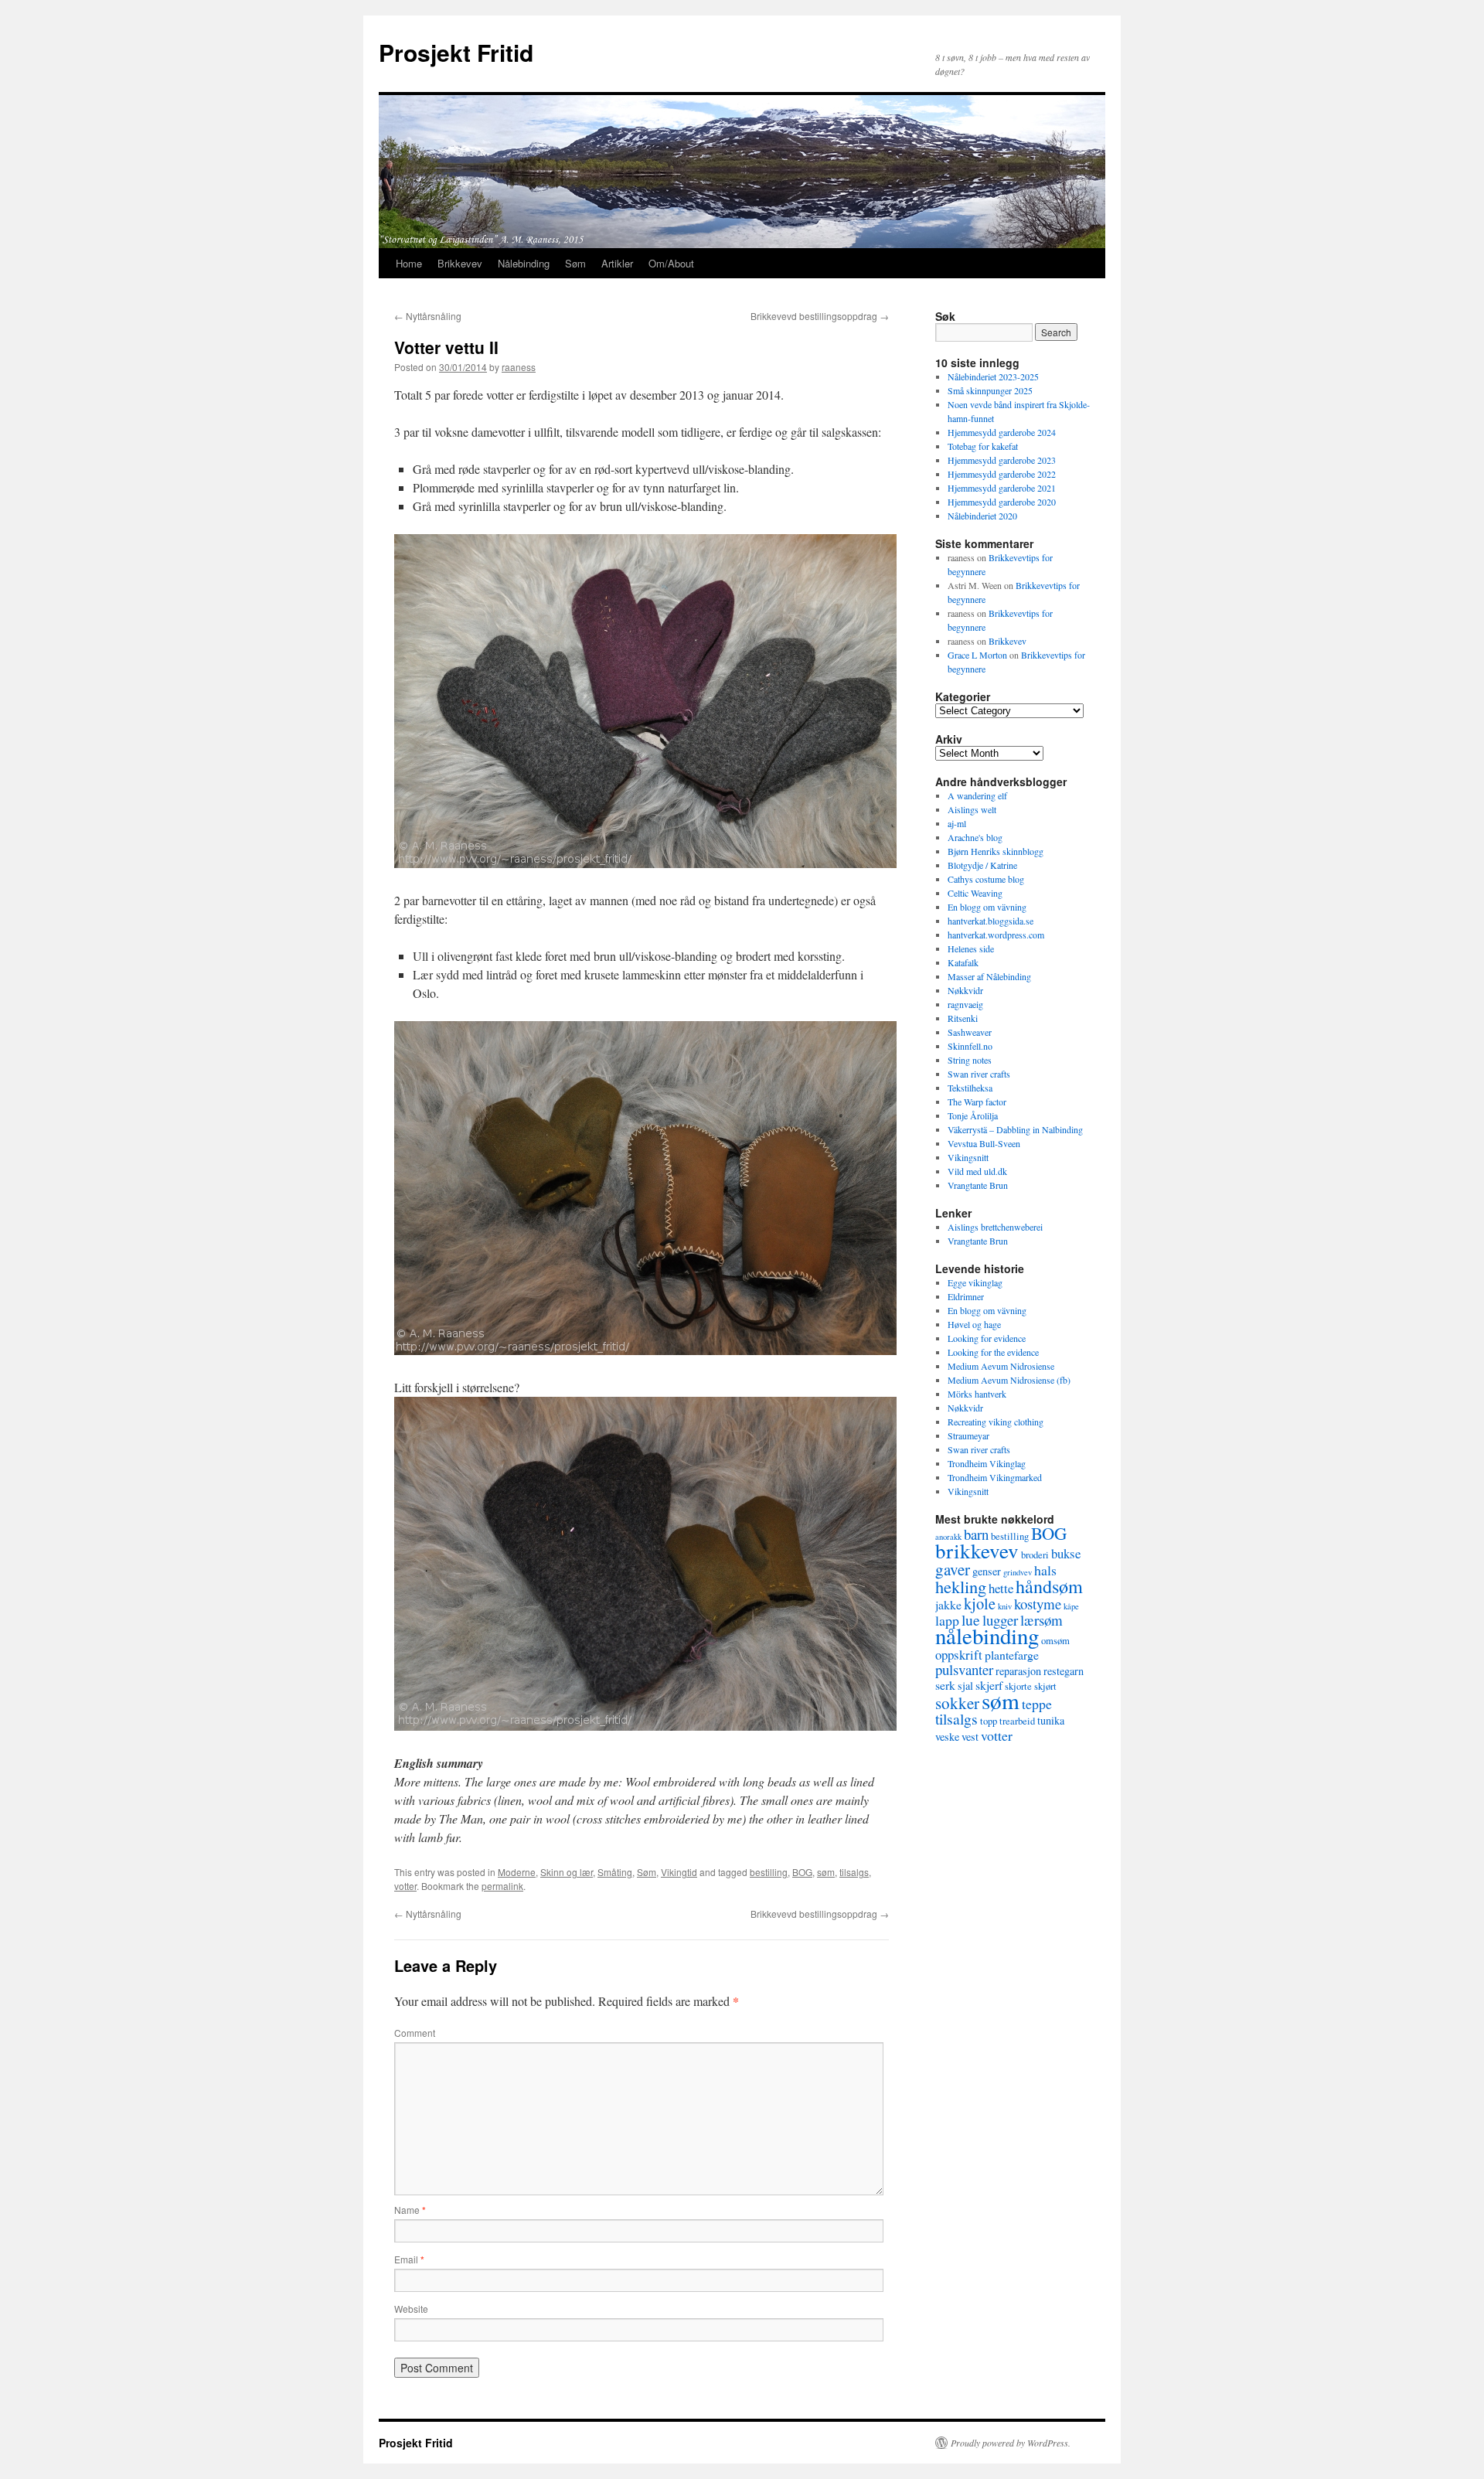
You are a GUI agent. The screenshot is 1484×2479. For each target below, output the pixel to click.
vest (970, 1737)
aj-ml (957, 823)
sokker (957, 1703)
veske (947, 1737)
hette (1001, 1588)
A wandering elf (977, 795)
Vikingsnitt (968, 1157)
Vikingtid (679, 1872)
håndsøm (1049, 1586)
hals (1045, 1570)
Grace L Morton (977, 655)
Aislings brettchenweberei (995, 1227)
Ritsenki (963, 1018)
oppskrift (959, 1655)
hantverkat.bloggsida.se (990, 921)
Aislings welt (972, 809)
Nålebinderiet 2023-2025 (993, 376)
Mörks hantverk (977, 1394)
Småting (615, 1872)
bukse (1066, 1553)
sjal (965, 1686)
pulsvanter (964, 1669)
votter (405, 1886)
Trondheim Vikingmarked (995, 1477)
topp (989, 1721)
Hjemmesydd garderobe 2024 (1002, 432)
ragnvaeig (965, 1004)
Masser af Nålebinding (989, 976)
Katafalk (963, 962)
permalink (502, 1886)
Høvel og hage (974, 1324)
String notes (970, 1060)
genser (987, 1571)
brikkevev (977, 1550)
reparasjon (1018, 1671)
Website (411, 2309)
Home (409, 263)
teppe (1037, 1704)
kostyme (1038, 1604)
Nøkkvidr (965, 990)
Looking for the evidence (993, 1352)
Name (410, 2210)
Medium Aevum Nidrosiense (1001, 1366)
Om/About (671, 263)
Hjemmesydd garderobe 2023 (1002, 460)
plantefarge (1012, 1655)
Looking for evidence (987, 1338)
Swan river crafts (979, 1074)
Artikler (617, 263)
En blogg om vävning (987, 907)
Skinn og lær (567, 1872)
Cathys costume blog (986, 879)
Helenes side (971, 948)
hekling (961, 1586)
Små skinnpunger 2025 (990, 390)
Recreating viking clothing (996, 1422)
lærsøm (1042, 1620)
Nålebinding (524, 263)
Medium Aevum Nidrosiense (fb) (1009, 1380)
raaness (519, 367)
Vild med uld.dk (977, 1171)
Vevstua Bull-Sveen (984, 1143)
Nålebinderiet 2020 (982, 516)
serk (945, 1685)
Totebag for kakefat (983, 446)
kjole (980, 1603)
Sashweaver (970, 1032)
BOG (802, 1872)
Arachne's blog (975, 837)
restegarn (1064, 1671)
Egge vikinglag (975, 1282)
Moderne (517, 1872)
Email (409, 2259)
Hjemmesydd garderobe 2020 (1002, 502)
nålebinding (987, 1635)
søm (826, 1872)
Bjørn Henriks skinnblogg (996, 851)
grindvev (1018, 1572)
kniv (1005, 1606)
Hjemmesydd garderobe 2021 (1002, 488)
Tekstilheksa (970, 1088)
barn (976, 1534)
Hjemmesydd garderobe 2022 (1002, 474)
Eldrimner (966, 1296)
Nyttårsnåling (428, 316)
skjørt (1045, 1686)
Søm (575, 263)
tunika (1051, 1720)
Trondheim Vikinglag (987, 1463)
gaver (953, 1569)
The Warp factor (977, 1102)
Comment (415, 2033)
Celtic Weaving (975, 893)
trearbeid (1017, 1721)
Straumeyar (968, 1435)
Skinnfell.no (970, 1046)
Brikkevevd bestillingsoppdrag (820, 316)
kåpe (1071, 1606)
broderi (1035, 1555)
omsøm (1055, 1641)
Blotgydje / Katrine (982, 865)
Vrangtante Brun (978, 1185)
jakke (948, 1604)
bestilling (769, 1872)
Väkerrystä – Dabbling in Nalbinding (1015, 1129)
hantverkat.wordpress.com (996, 935)
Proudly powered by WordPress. (1011, 2443)
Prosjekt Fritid (456, 52)
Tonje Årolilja (973, 1115)
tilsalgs (854, 1872)
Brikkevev (460, 263)
